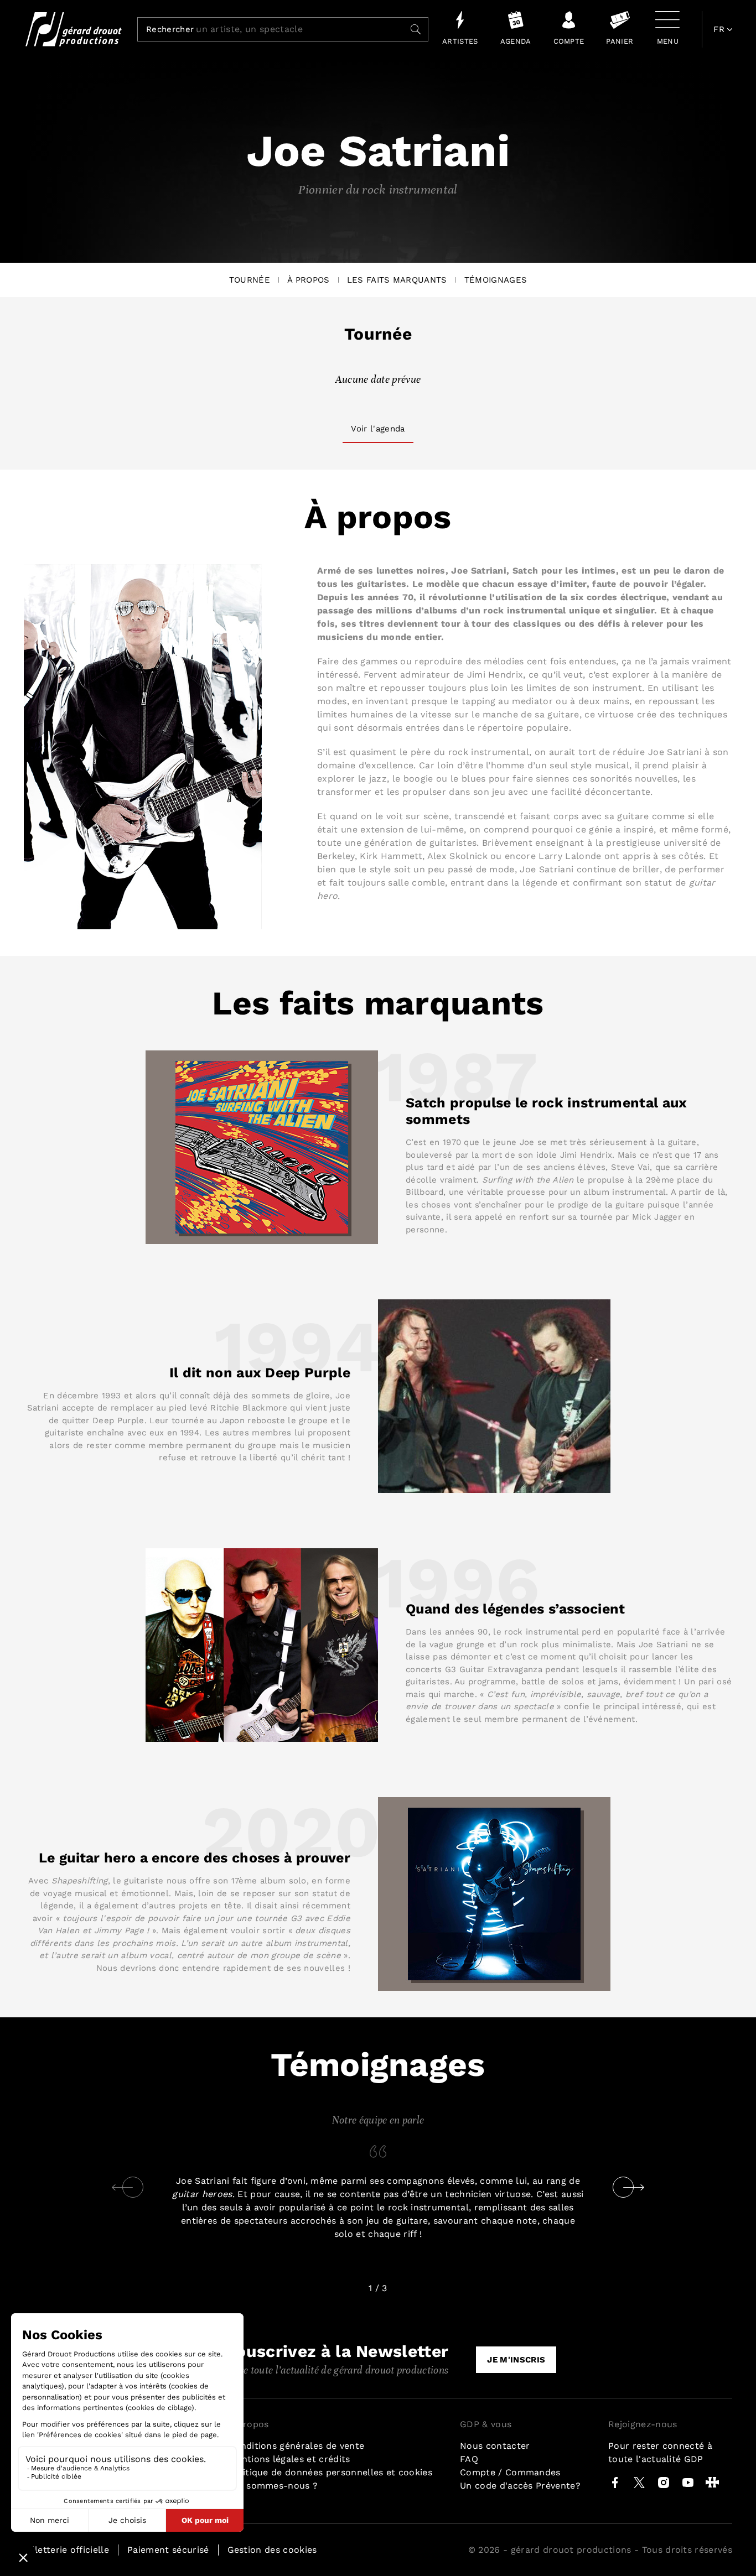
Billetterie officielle (66, 2550)
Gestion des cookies (272, 2550)
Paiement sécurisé (168, 2550)
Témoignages (496, 280)
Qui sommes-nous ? (273, 2486)
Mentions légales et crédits (289, 2459)
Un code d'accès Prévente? (520, 2486)
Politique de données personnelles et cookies (330, 2472)
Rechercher (170, 30)
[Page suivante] (634, 2187)
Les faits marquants (397, 280)
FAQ (469, 2459)
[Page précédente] (122, 2187)
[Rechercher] (416, 29)
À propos (309, 280)
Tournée (250, 280)
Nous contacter (495, 2446)
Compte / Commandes (510, 2472)
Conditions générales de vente (296, 2446)
